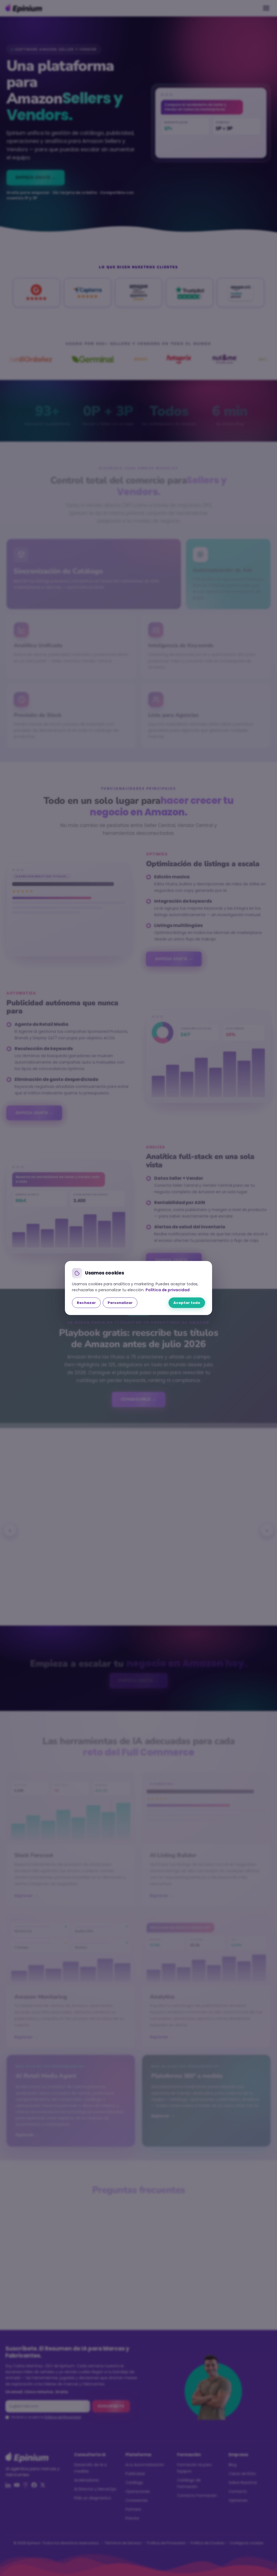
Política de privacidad (168, 1290)
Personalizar (120, 1303)
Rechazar (86, 1303)
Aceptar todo (187, 1303)
